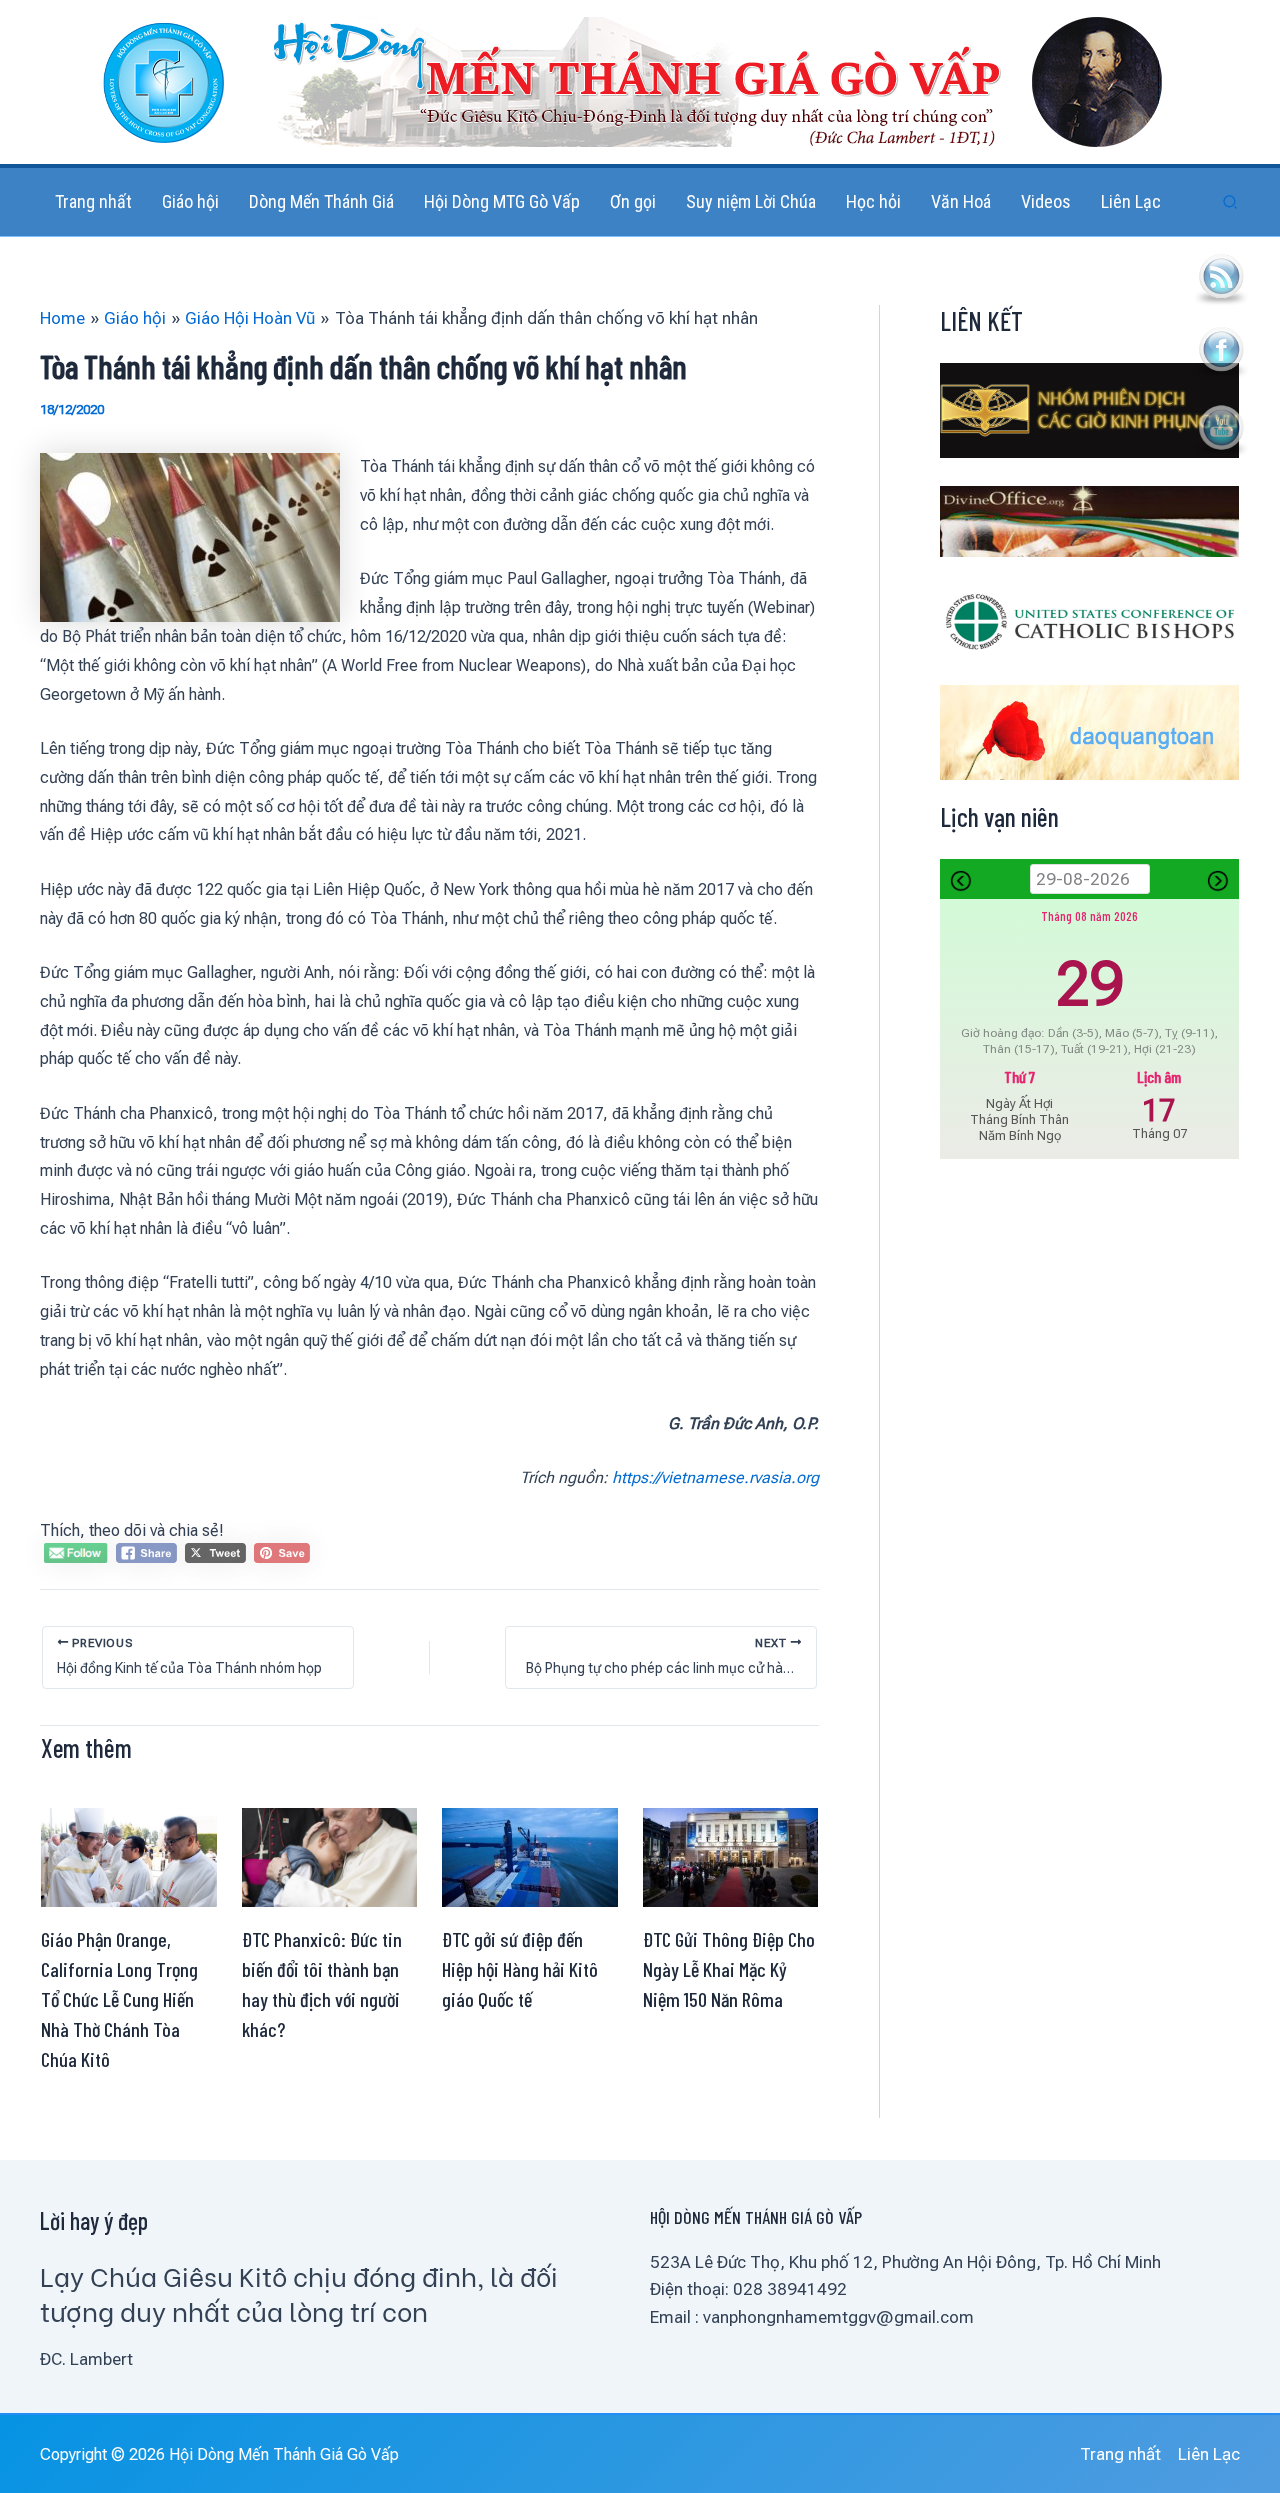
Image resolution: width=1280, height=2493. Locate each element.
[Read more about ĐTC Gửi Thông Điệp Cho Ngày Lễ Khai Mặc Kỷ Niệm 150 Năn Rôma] (731, 1856)
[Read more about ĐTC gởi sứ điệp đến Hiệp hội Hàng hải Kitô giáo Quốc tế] (530, 1856)
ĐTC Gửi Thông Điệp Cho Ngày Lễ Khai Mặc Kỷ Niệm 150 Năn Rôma (729, 1969)
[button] (1231, 202)
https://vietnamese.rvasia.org (715, 1477)
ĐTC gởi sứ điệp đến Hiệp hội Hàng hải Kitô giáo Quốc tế (520, 1969)
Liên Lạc (1209, 2454)
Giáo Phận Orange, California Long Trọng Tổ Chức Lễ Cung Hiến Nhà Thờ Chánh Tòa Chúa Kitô (119, 1999)
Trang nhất (1120, 2454)
